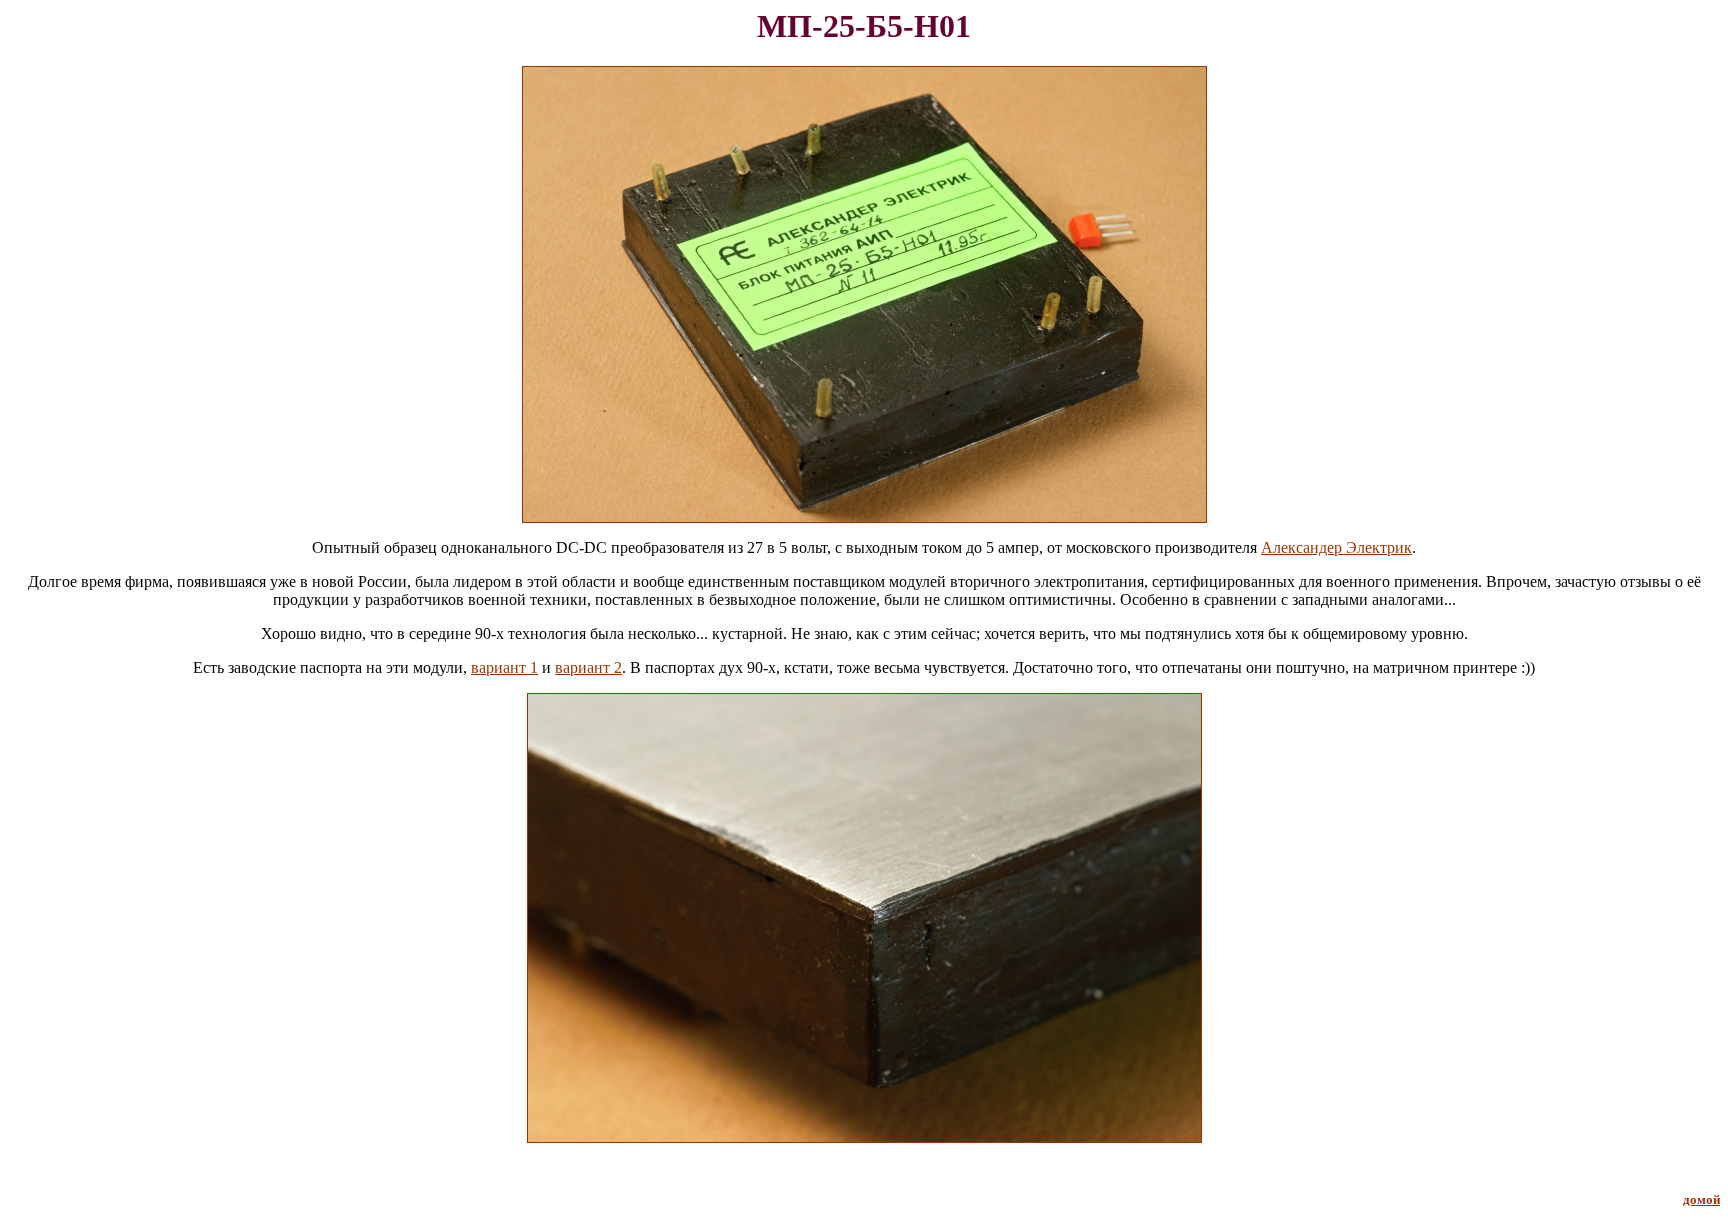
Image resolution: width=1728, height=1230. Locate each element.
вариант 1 (504, 667)
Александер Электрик (1336, 547)
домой (1701, 1199)
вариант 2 (588, 667)
